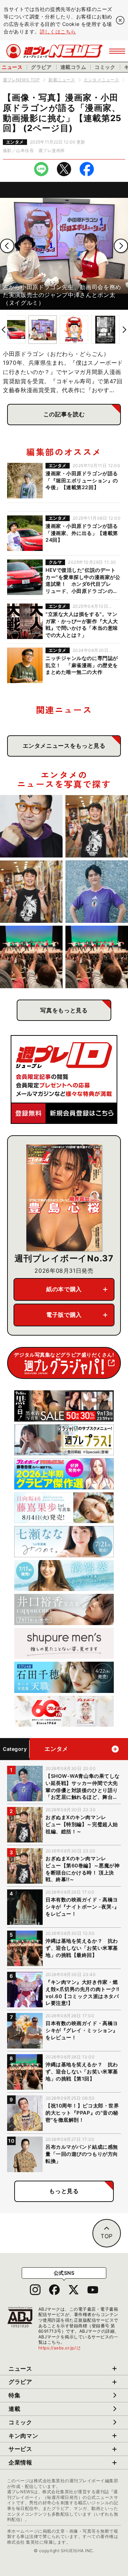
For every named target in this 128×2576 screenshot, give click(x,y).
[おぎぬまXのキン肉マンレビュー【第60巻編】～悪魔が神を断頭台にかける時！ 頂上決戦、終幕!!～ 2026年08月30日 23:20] (31, 892)
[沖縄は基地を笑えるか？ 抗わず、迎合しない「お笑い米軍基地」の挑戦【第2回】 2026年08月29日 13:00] (97, 957)
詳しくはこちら (58, 31)
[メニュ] (117, 51)
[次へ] (121, 246)
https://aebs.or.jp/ (60, 2348)
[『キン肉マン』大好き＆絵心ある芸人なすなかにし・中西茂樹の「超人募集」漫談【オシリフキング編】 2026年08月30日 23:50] (31, 826)
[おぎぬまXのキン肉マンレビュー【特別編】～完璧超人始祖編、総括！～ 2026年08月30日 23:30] (97, 826)
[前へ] (7, 246)
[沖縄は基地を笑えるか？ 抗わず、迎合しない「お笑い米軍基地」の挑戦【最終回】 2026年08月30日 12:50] (31, 957)
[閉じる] (120, 20)
